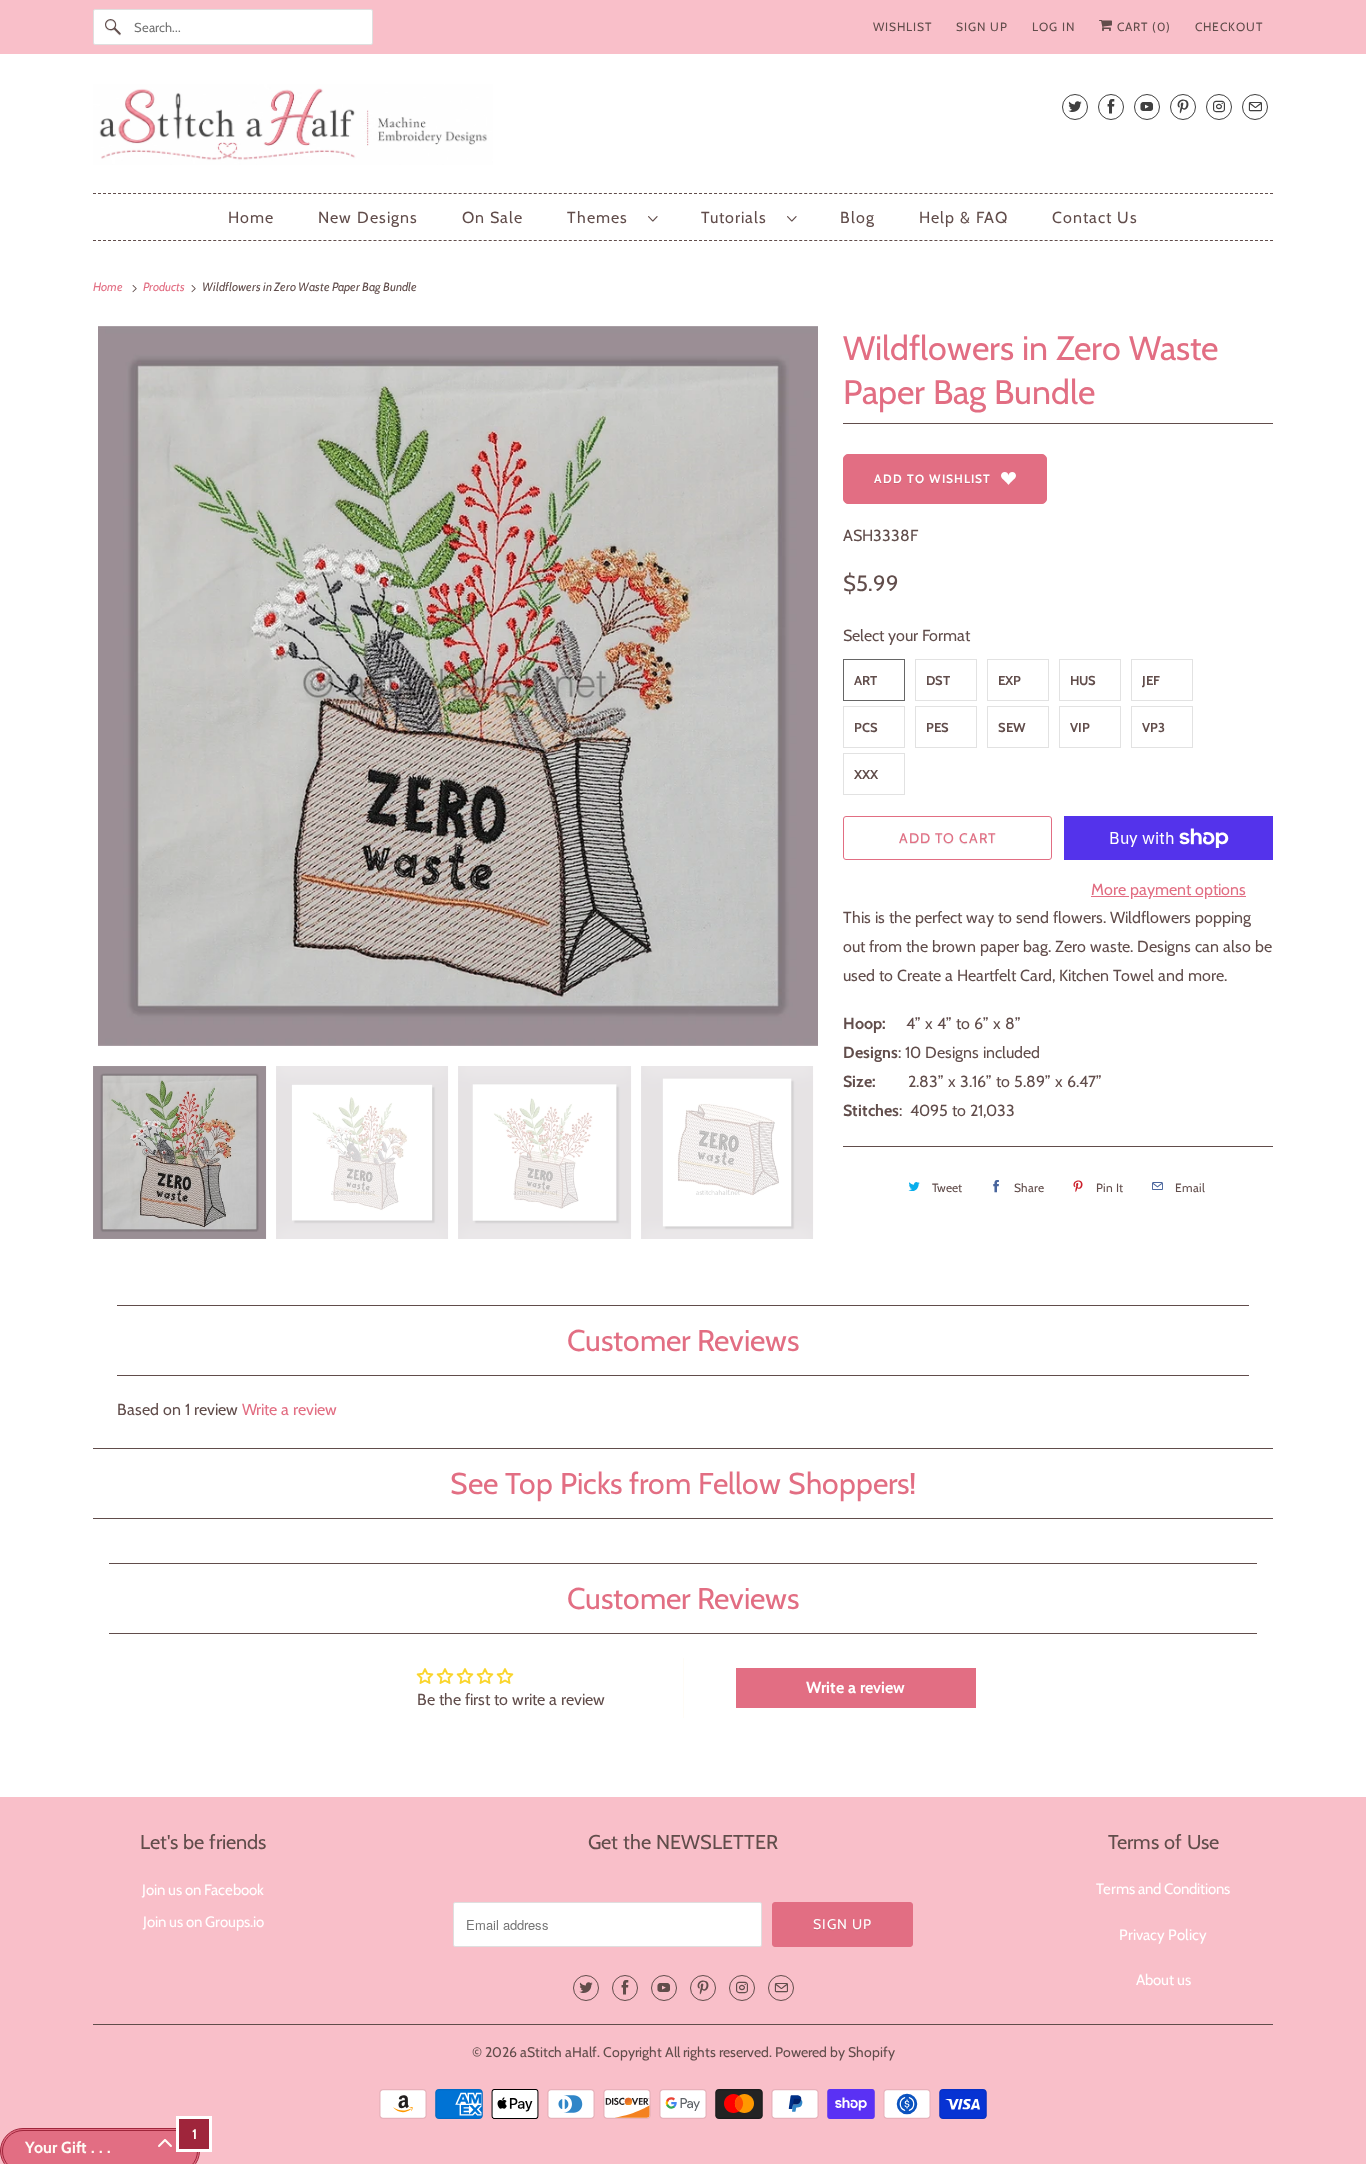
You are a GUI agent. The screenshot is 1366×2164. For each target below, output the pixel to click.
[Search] (113, 27)
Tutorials (739, 217)
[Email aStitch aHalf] (1255, 106)
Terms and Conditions (1163, 1889)
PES (937, 727)
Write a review (289, 1409)
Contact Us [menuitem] (1095, 217)
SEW (1012, 727)
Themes (602, 217)
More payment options (1168, 889)
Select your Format (906, 635)
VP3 (1153, 727)
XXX (866, 774)
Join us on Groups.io (203, 1922)
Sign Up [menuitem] (982, 26)
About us (1163, 1980)
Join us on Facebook (203, 1890)
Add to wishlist (932, 478)
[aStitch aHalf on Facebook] (1111, 106)
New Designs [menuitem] (368, 217)
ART (865, 680)
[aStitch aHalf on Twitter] (1075, 106)
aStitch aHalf (558, 2052)
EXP (1009, 680)
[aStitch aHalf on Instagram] (1219, 106)
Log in (1053, 26)
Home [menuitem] (251, 217)
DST (938, 680)
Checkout (1229, 26)
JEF (1151, 680)
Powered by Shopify (835, 2052)
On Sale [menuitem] (492, 217)
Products (165, 286)
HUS (1083, 680)
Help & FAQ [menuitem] (963, 217)
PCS (866, 727)
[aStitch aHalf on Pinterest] (1183, 106)
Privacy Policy (1163, 1935)
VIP (1080, 727)
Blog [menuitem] (857, 217)
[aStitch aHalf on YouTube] (1147, 106)
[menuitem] (612, 217)
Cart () (1142, 26)
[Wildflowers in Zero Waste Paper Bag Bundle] (458, 686)
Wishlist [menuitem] (902, 26)
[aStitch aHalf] (683, 128)
